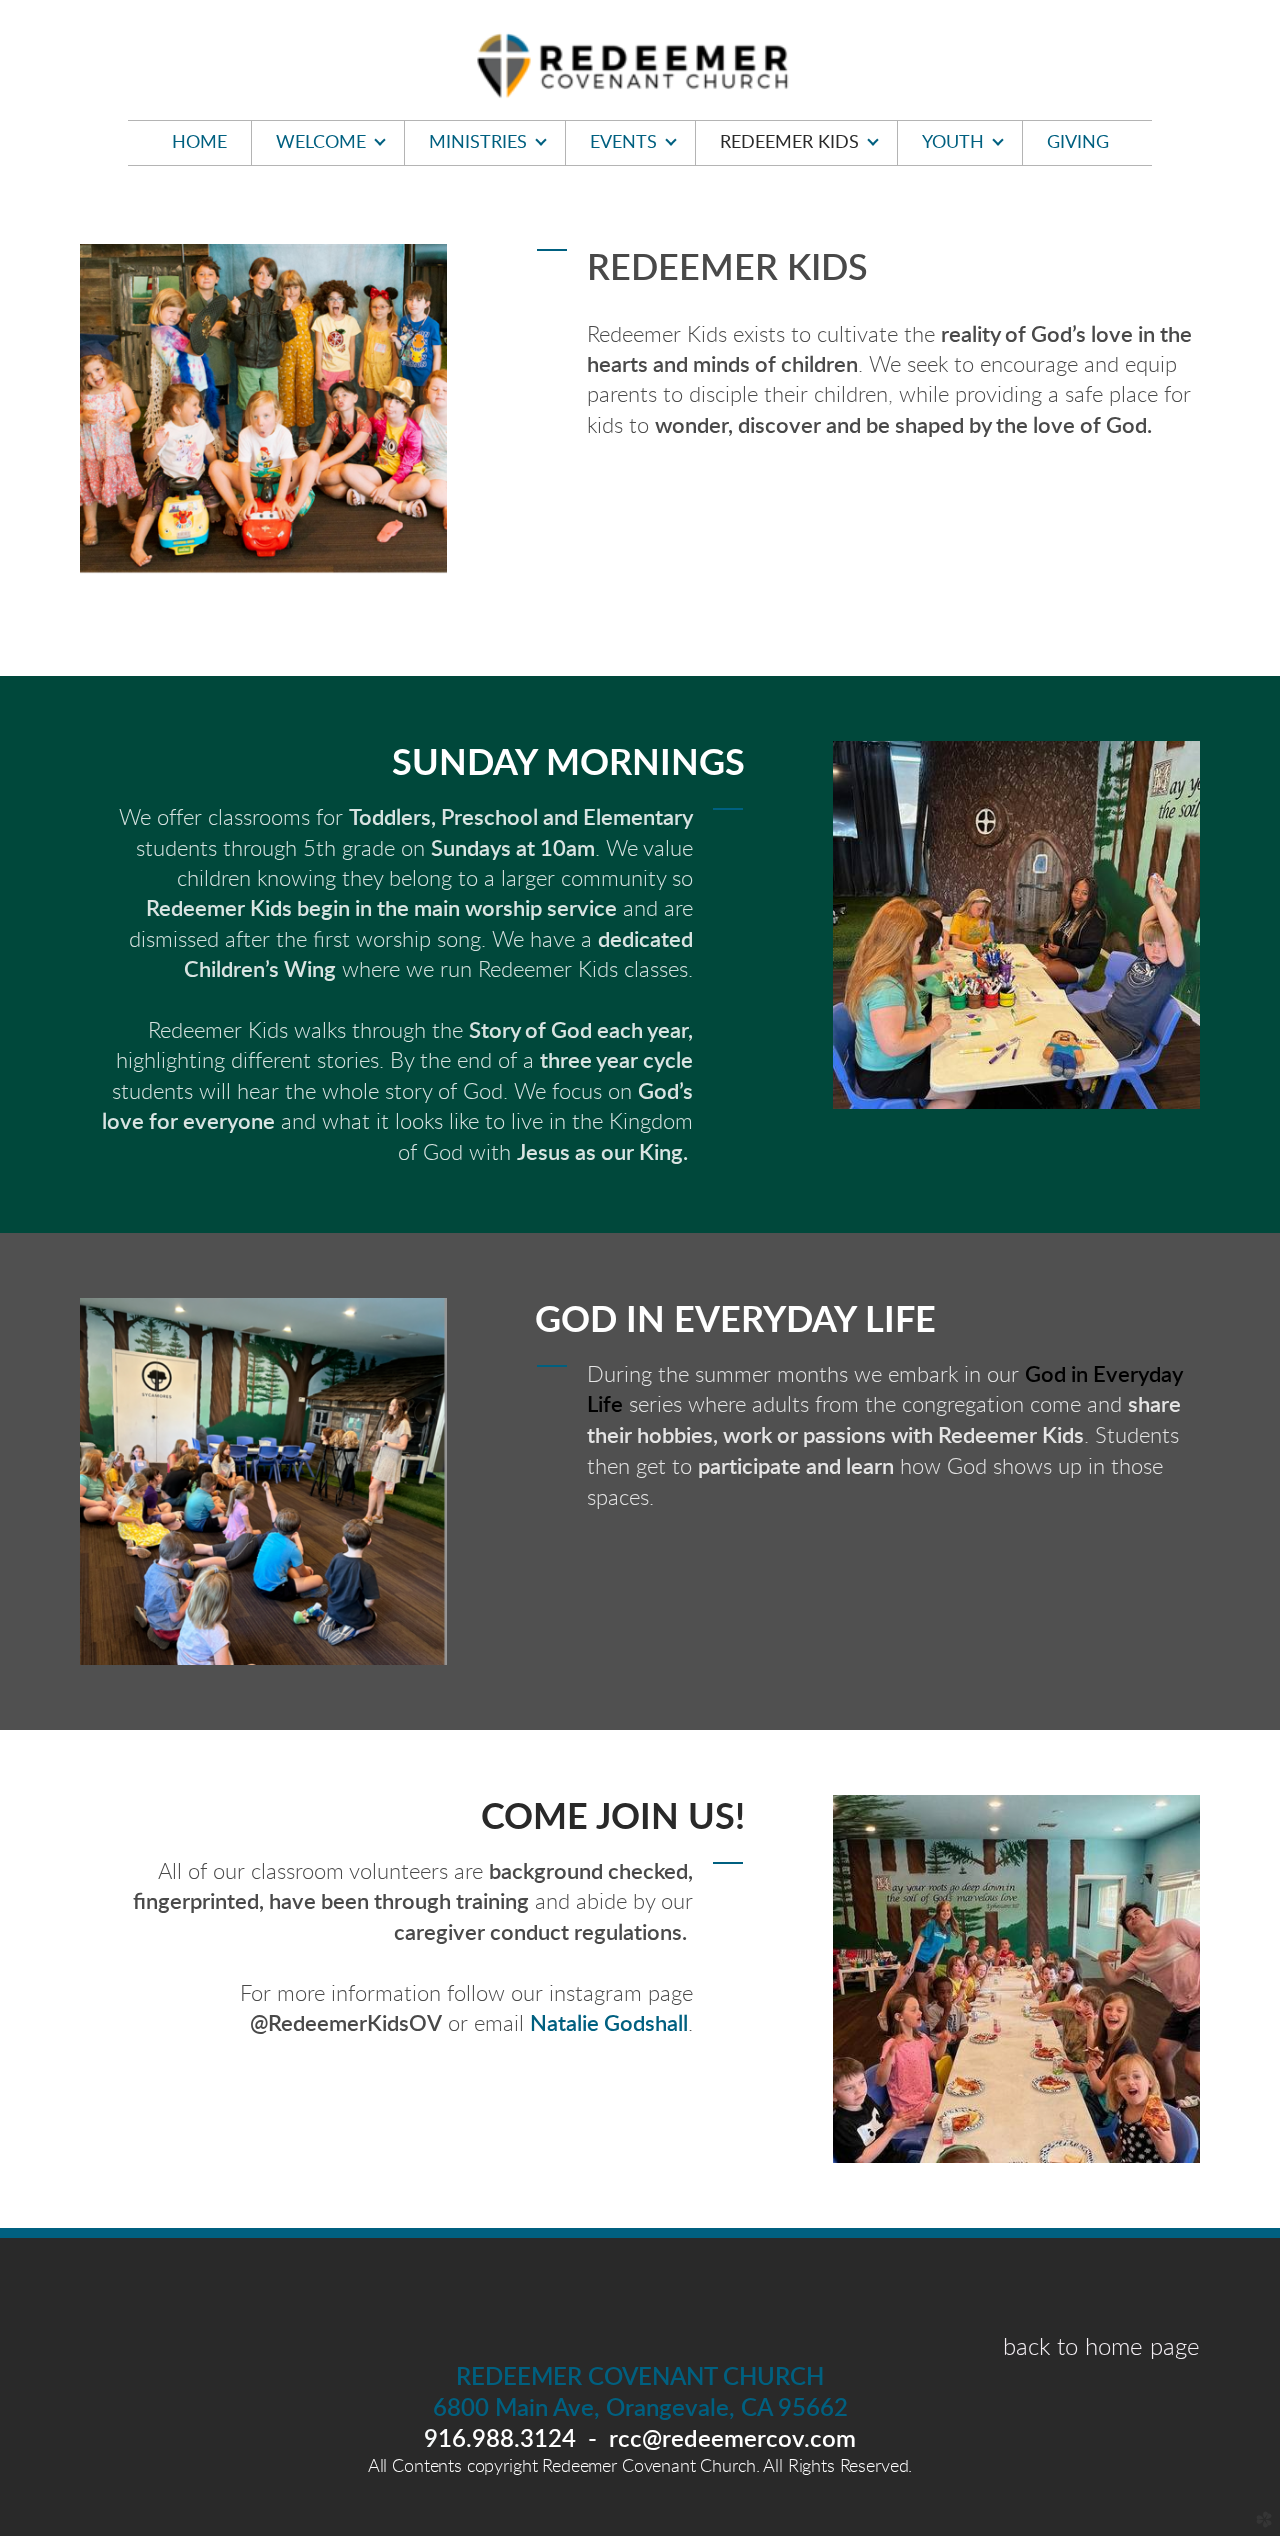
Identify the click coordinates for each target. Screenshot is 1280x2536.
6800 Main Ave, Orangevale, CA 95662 (640, 2409)
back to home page (1101, 2348)
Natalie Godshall (609, 2024)
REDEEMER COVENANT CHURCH (640, 2378)
